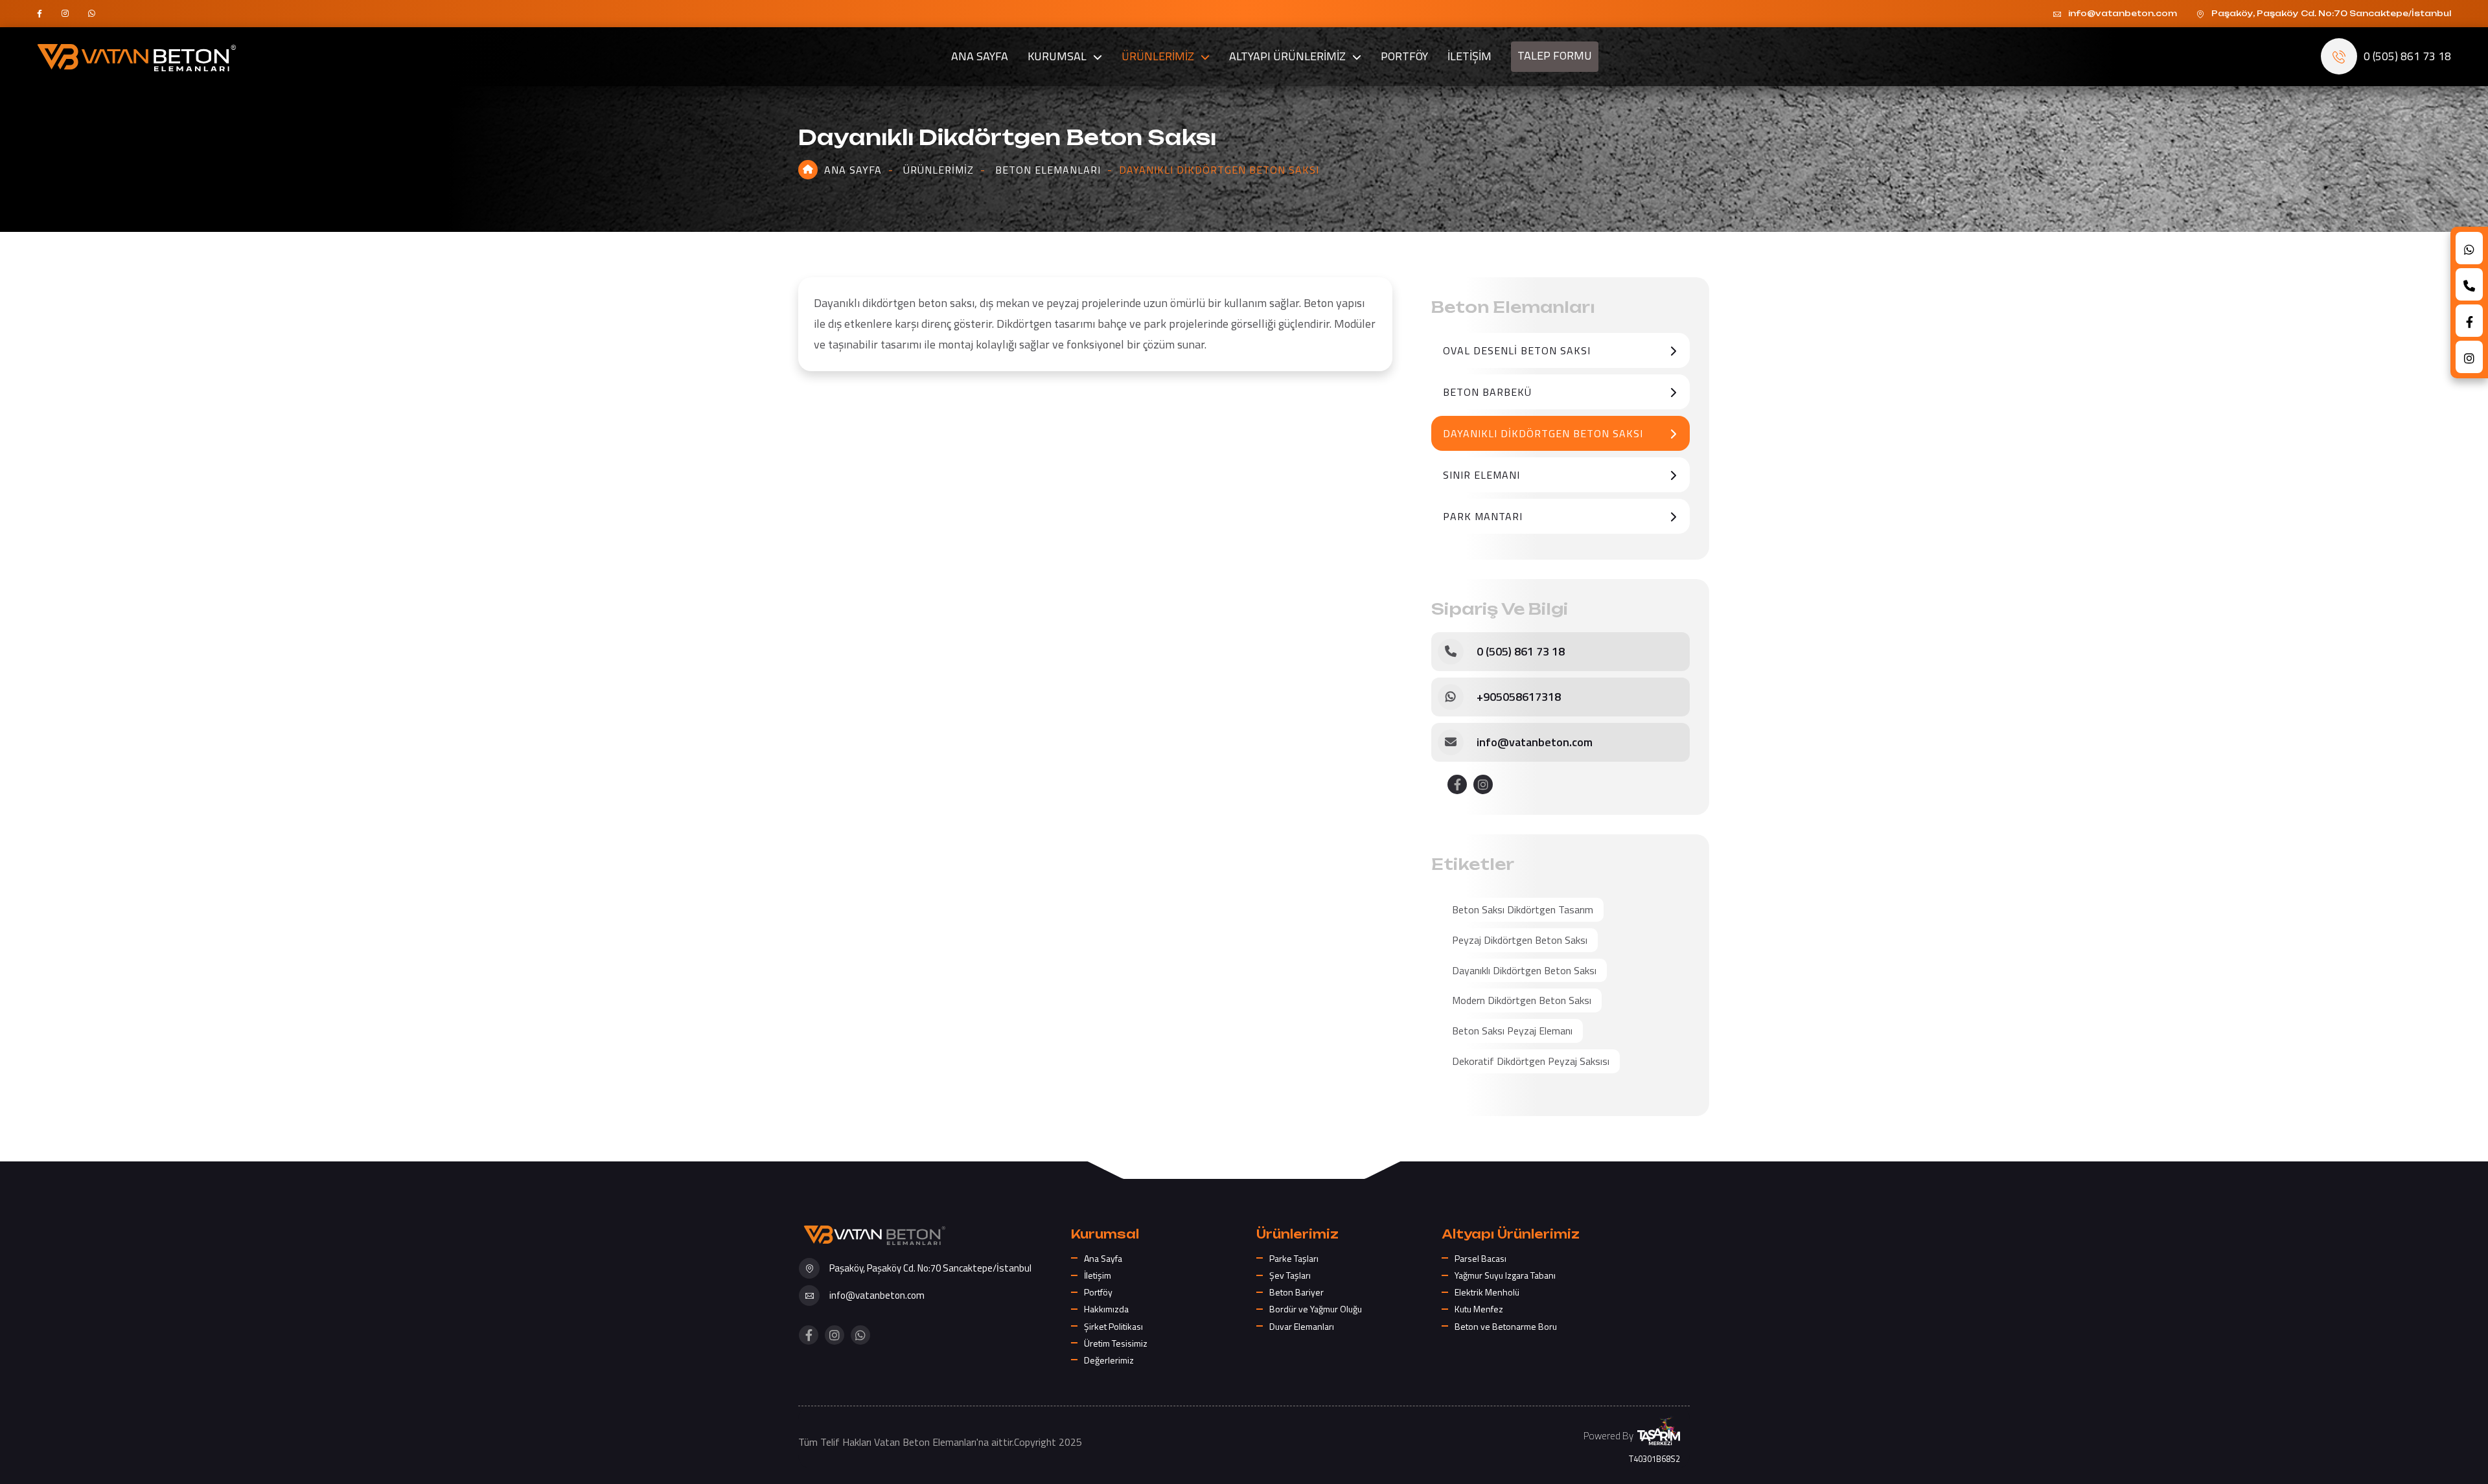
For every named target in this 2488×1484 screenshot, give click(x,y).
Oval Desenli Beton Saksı (1517, 350)
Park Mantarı (1483, 516)
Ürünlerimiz (939, 170)
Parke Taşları (1294, 1258)
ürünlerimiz (1158, 56)
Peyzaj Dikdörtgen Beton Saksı (1520, 940)
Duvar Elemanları (1302, 1326)
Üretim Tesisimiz (1116, 1343)
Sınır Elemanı (1481, 475)
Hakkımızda (1106, 1309)
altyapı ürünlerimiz (1287, 56)
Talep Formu (1555, 57)
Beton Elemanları (1048, 170)
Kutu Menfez (1479, 1309)
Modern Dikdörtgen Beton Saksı (1522, 1000)
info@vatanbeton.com (1535, 742)
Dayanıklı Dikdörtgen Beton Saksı (1543, 433)
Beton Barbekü (1487, 392)
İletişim (1098, 1275)
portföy (1404, 56)
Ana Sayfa (980, 56)
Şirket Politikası (1113, 1326)
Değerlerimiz (1109, 1360)
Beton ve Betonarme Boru (1506, 1326)
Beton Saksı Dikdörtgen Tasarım (1523, 909)
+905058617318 (1519, 697)
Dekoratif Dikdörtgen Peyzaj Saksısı (1531, 1061)
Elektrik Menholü (1487, 1292)
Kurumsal (1057, 56)
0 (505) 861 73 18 (1521, 651)
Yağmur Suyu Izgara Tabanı (1505, 1275)
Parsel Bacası (1480, 1258)
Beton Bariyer (1296, 1292)
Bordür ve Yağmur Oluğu (1316, 1309)
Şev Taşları (1290, 1275)
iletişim (1469, 56)
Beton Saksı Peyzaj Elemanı (1512, 1031)
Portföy (1098, 1292)
